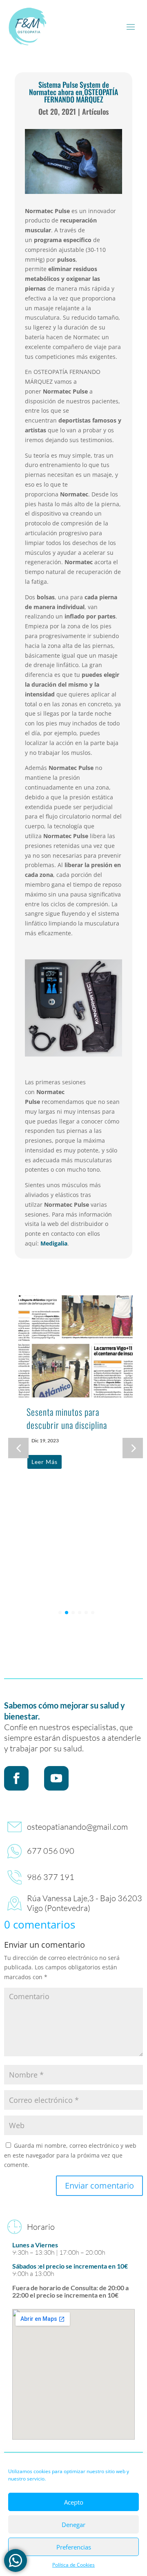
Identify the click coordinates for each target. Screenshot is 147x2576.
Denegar (73, 2525)
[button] (133, 1448)
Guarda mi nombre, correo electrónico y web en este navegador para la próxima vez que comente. (70, 2155)
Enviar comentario (99, 2186)
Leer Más (45, 1462)
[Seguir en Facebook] (16, 1778)
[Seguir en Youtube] (56, 1778)
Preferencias (74, 2547)
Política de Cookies (73, 2565)
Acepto (74, 2502)
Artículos (95, 111)
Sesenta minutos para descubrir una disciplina (67, 1418)
